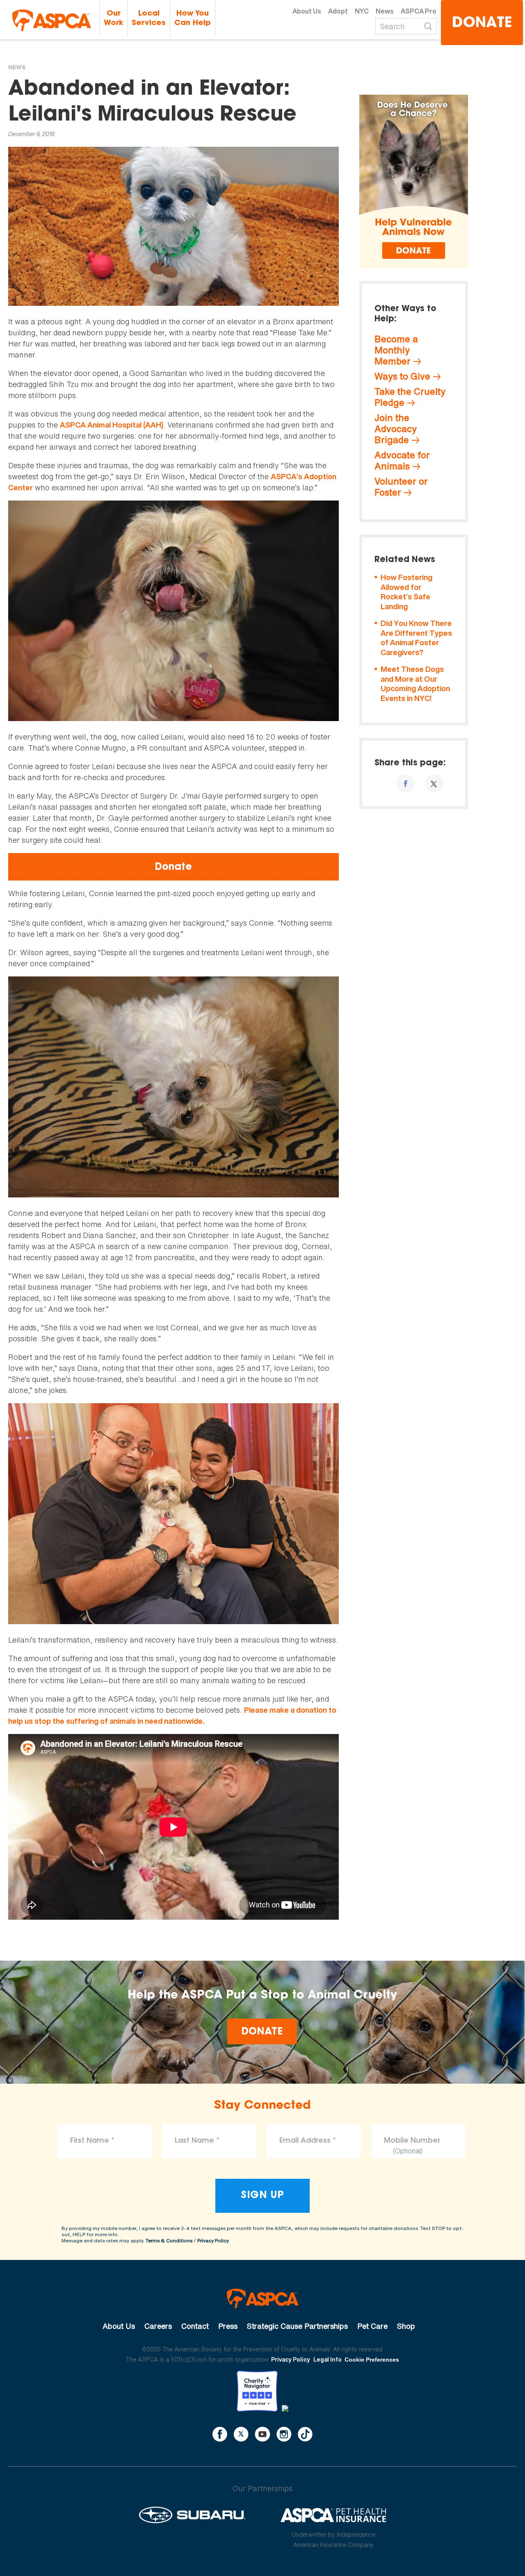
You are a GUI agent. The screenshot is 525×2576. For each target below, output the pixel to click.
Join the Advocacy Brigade (396, 429)
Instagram (284, 2434)
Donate (482, 24)
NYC (362, 11)
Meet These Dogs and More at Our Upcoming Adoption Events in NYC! (415, 684)
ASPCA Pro (419, 11)
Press (228, 2326)
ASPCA (263, 2298)
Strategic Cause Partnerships (297, 2326)
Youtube (262, 2434)
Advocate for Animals (402, 461)
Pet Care (372, 2326)
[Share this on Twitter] (434, 783)
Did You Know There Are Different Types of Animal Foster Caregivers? (416, 638)
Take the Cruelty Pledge (410, 397)
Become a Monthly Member (396, 350)
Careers (158, 2326)
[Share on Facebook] (405, 783)
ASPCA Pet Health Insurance (334, 2515)
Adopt (338, 11)
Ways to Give (402, 376)
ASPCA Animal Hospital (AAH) (112, 425)
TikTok (305, 2434)
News (385, 11)
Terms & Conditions (169, 2240)
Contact (195, 2326)
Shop (406, 2326)
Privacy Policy (213, 2240)
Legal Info (328, 2359)
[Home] (52, 20)
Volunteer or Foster (401, 487)
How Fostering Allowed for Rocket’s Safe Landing (406, 592)
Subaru (192, 2515)
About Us (307, 11)
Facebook (220, 2434)
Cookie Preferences (372, 2360)
